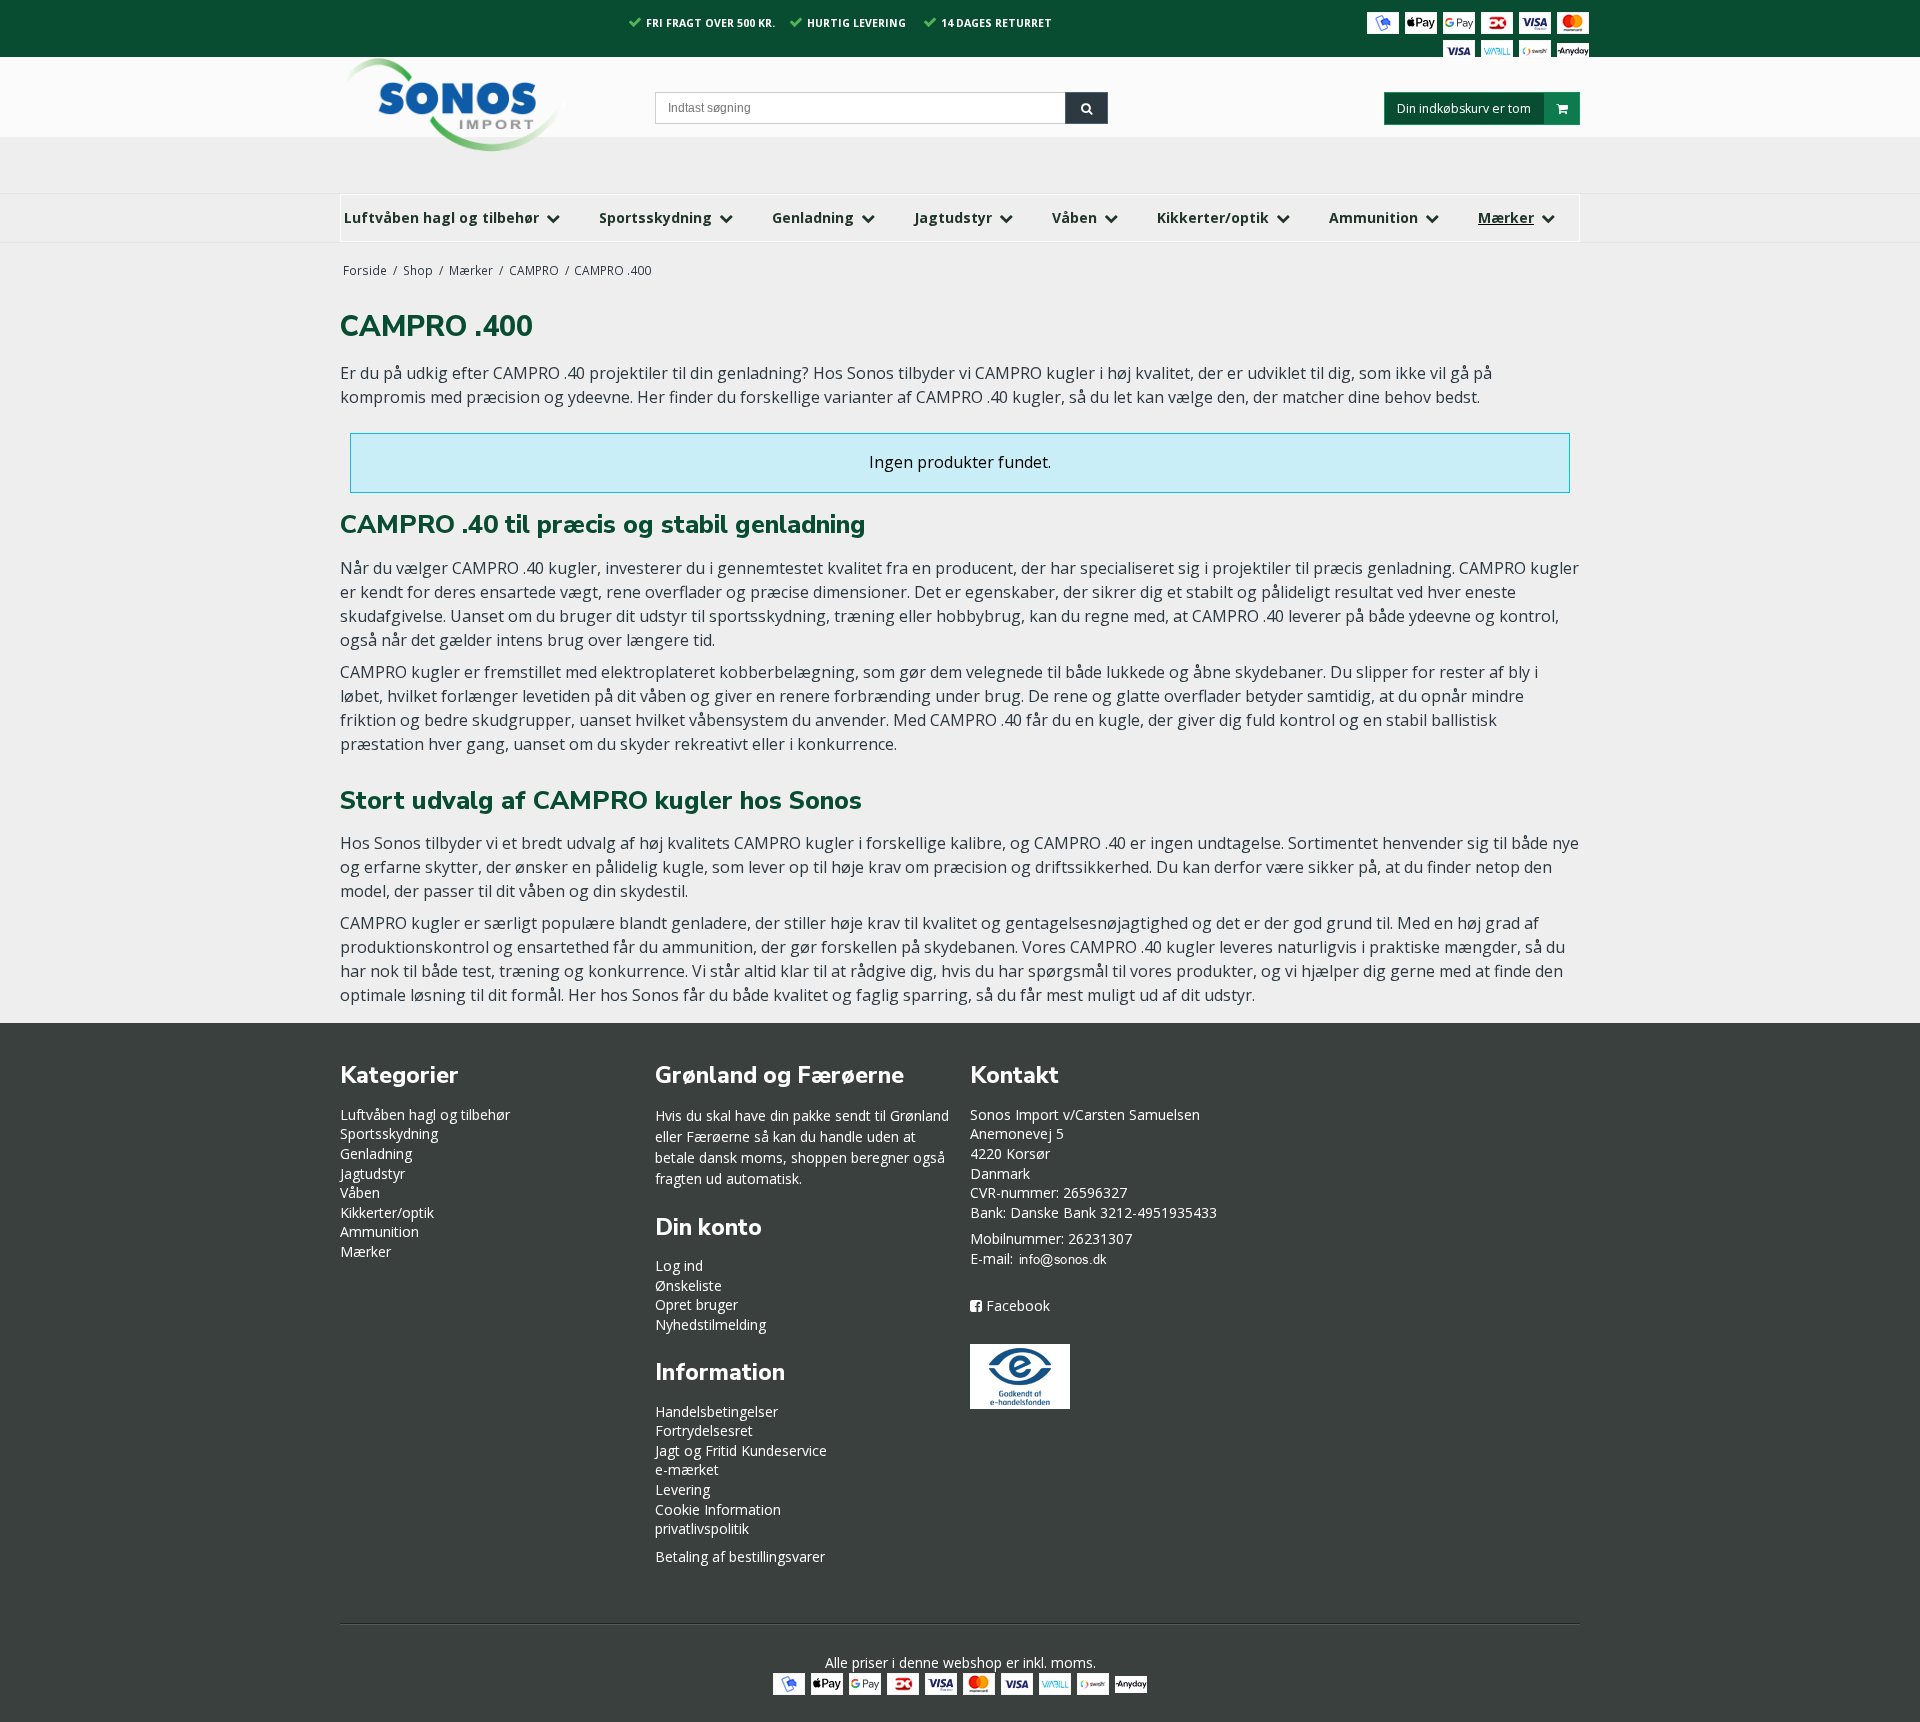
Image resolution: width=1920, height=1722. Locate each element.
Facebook (1018, 1305)
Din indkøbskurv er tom (1464, 107)
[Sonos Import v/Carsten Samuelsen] (487, 104)
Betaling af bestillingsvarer (740, 1556)
